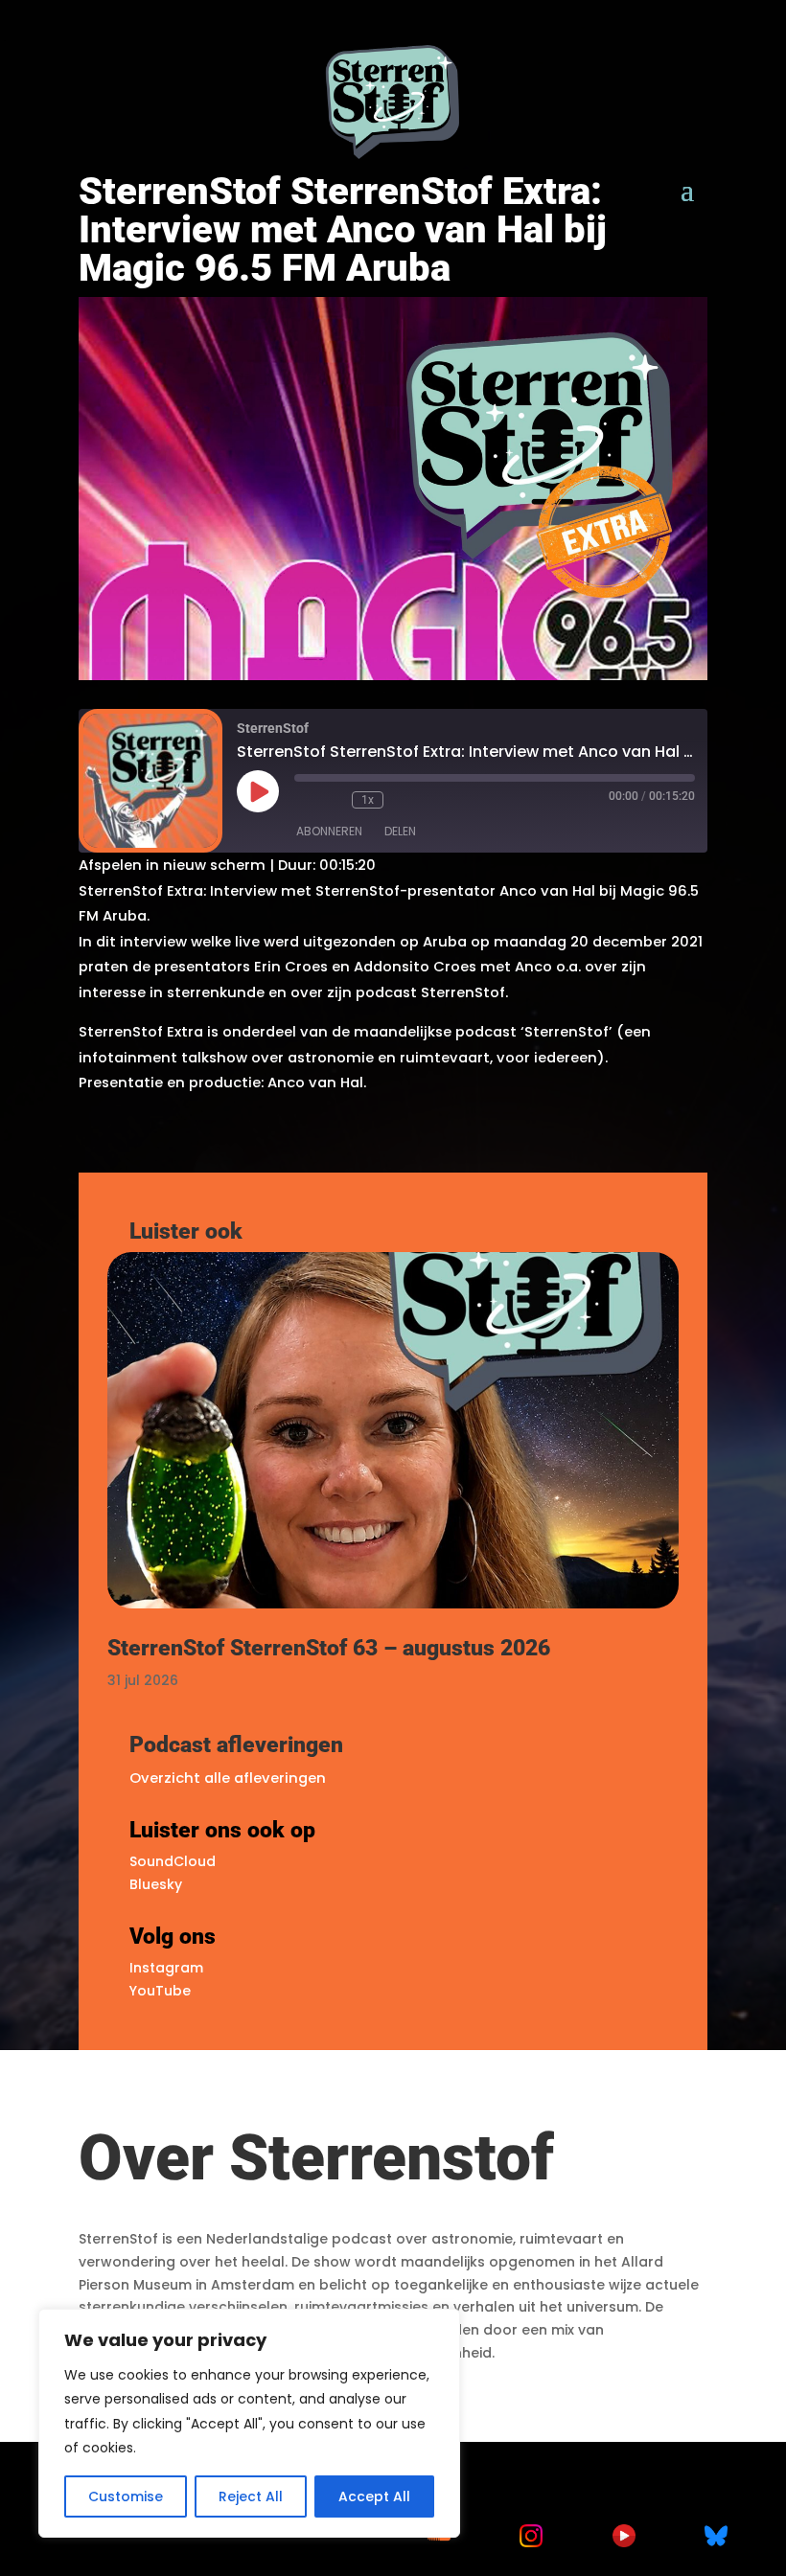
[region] (249, 2423)
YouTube (160, 1991)
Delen (400, 831)
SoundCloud (173, 1861)
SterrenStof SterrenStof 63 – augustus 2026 (329, 1648)
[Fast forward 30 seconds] (403, 800)
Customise (126, 2496)
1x (368, 800)
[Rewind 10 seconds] (333, 800)
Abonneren (329, 831)
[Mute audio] (304, 800)
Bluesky (156, 1884)
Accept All (374, 2496)
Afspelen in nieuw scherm (172, 865)
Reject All (251, 2496)
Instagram (166, 1968)
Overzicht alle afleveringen (228, 1778)
